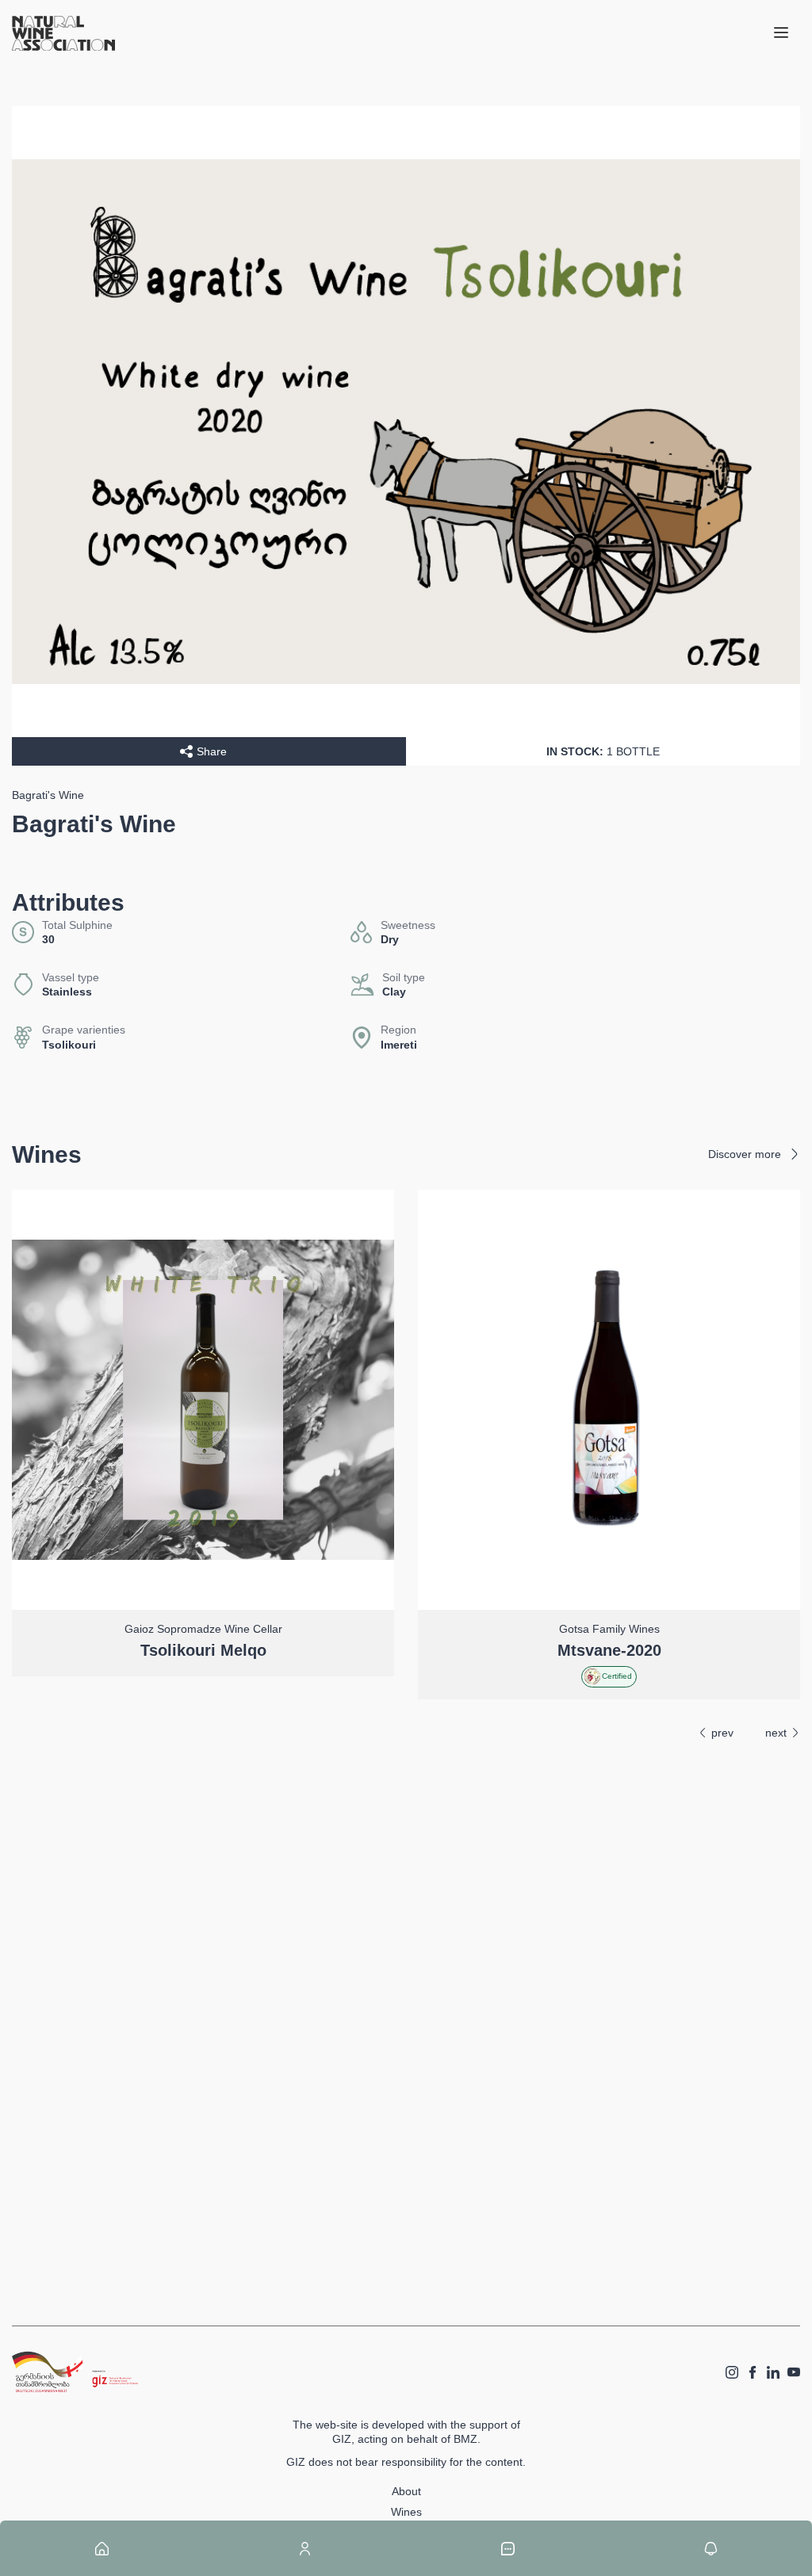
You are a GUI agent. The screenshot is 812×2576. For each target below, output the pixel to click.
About (406, 2491)
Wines (406, 2512)
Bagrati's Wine (48, 795)
